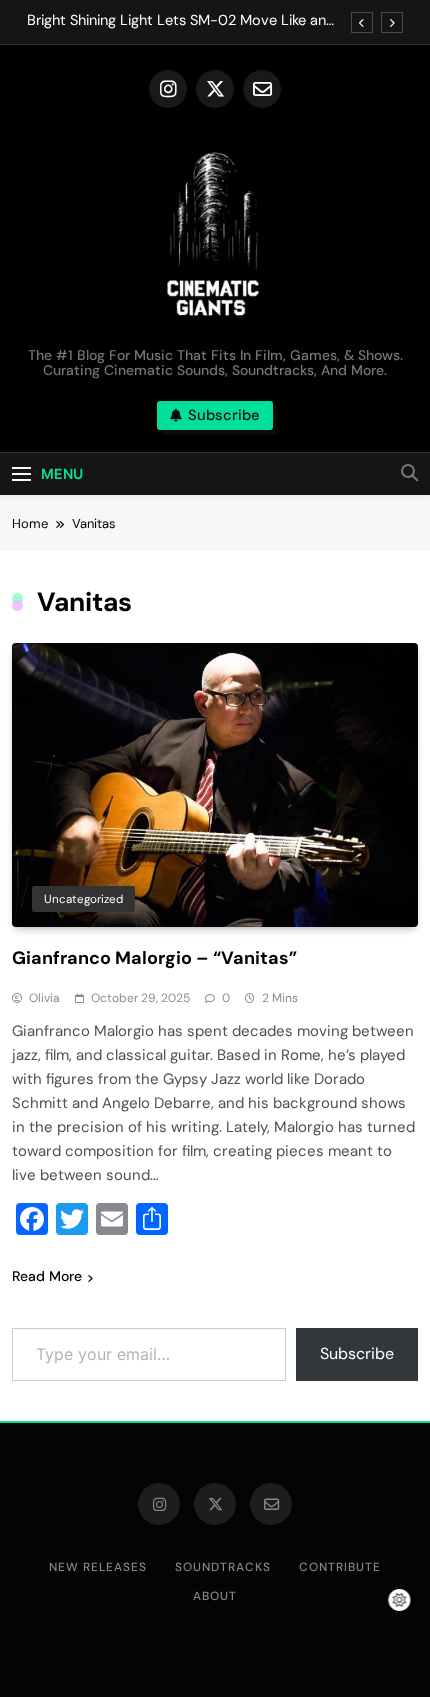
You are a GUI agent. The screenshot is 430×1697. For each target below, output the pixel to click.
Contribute (340, 1567)
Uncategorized (83, 899)
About (215, 1596)
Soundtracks (223, 1567)
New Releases (98, 1567)
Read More (47, 1276)
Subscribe (357, 1353)
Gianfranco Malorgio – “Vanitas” (154, 958)
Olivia (44, 998)
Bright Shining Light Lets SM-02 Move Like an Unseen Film (176, 21)
